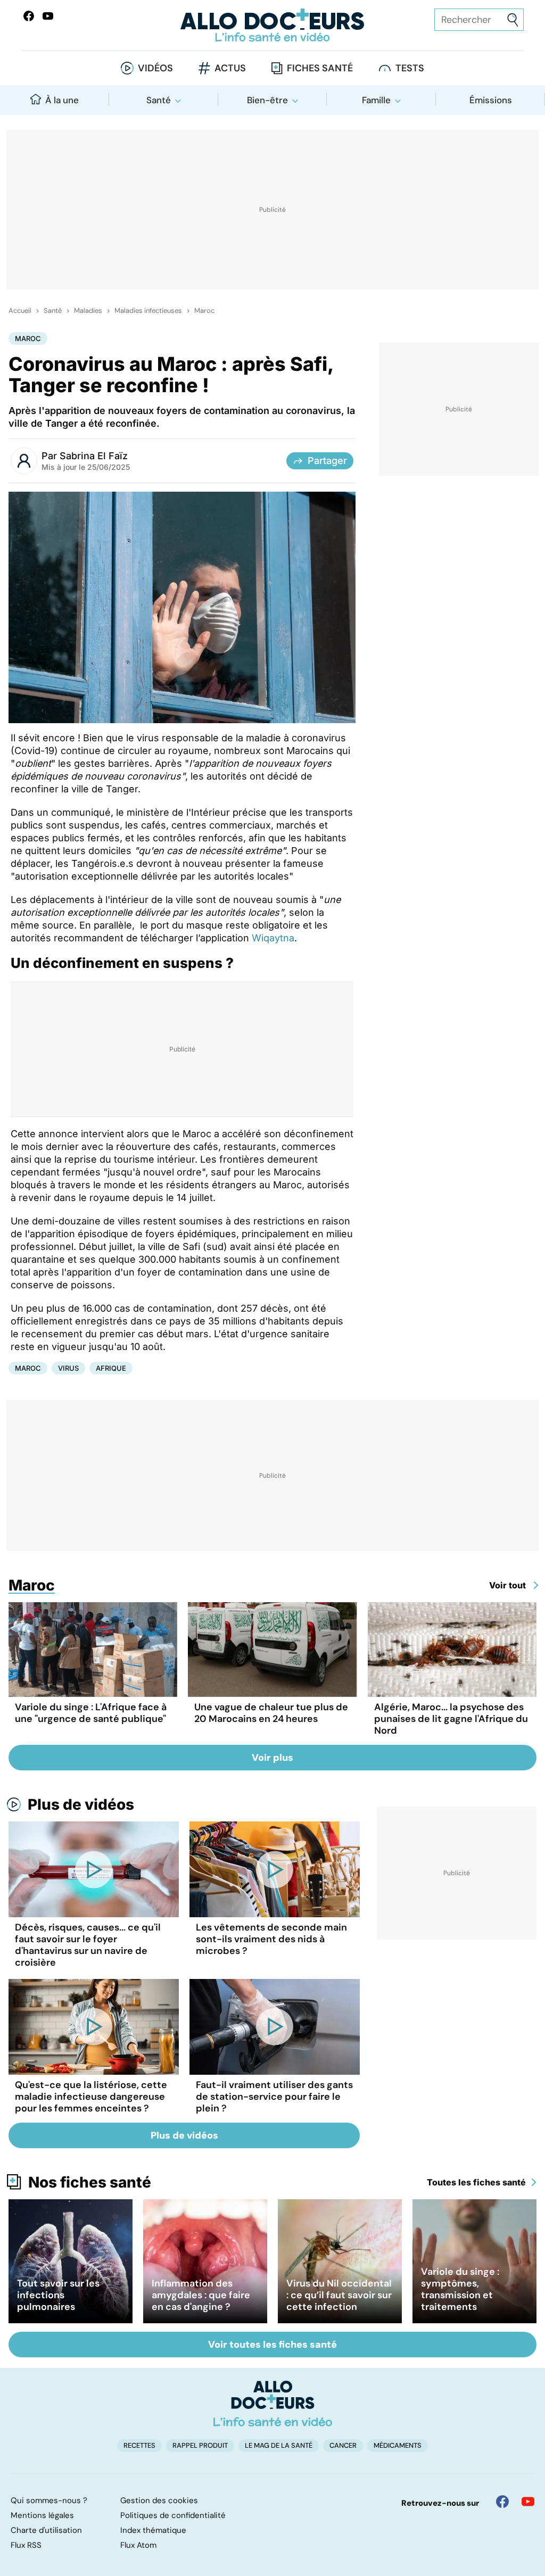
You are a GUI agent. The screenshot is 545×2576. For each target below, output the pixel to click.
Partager (327, 461)
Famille (376, 100)
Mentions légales (42, 2515)
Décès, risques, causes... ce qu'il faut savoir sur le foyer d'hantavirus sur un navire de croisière (88, 1945)
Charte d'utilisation (46, 2530)
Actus (230, 68)
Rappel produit (200, 2445)
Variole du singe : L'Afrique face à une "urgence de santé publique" (91, 1713)
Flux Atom (138, 2545)
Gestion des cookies (159, 2500)
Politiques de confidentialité (173, 2515)
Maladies (88, 311)
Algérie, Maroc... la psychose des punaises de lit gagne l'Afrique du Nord (451, 1719)
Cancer (343, 2445)
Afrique (111, 1368)
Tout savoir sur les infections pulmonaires (58, 2295)
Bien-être (267, 100)
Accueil (20, 311)
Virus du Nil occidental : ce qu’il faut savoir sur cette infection (339, 2295)
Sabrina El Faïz (94, 456)
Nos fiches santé (90, 2182)
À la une (62, 100)
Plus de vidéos (81, 1804)
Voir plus (272, 1758)
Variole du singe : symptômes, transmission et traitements (460, 2289)
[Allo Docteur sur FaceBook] (29, 16)
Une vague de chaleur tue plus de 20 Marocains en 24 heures (271, 1713)
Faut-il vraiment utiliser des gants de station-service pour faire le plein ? (274, 2097)
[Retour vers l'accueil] (272, 25)
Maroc (204, 311)
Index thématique (153, 2530)
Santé (159, 100)
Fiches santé (320, 68)
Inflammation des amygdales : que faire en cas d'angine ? (201, 2295)
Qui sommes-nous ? (49, 2500)
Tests (410, 68)
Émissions (491, 100)
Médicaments (398, 2445)
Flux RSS (26, 2545)
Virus (68, 1368)
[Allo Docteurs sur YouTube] (48, 16)
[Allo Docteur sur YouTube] (528, 2502)
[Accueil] (273, 2404)
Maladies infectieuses (148, 311)
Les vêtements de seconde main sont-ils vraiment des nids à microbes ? (271, 1939)
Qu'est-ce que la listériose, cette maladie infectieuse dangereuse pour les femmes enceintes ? (91, 2097)
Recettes (139, 2445)
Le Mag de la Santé (279, 2445)
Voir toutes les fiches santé (272, 2345)
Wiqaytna (273, 938)
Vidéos (155, 68)
